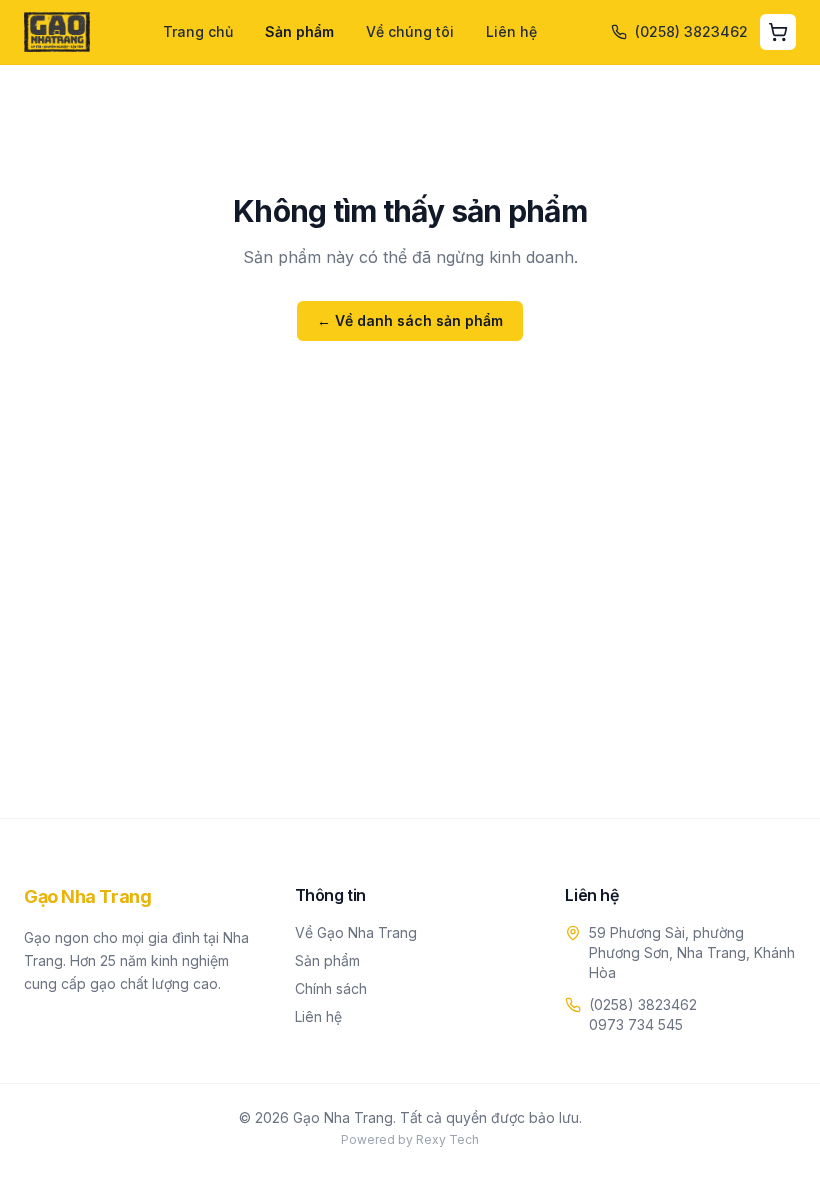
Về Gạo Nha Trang (356, 932)
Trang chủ (198, 31)
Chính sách (331, 988)
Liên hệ (511, 31)
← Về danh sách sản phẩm (410, 320)
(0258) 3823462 (643, 1004)
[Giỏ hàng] (778, 32)
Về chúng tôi (410, 31)
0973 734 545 (636, 1024)
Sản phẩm (299, 31)
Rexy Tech (447, 1139)
